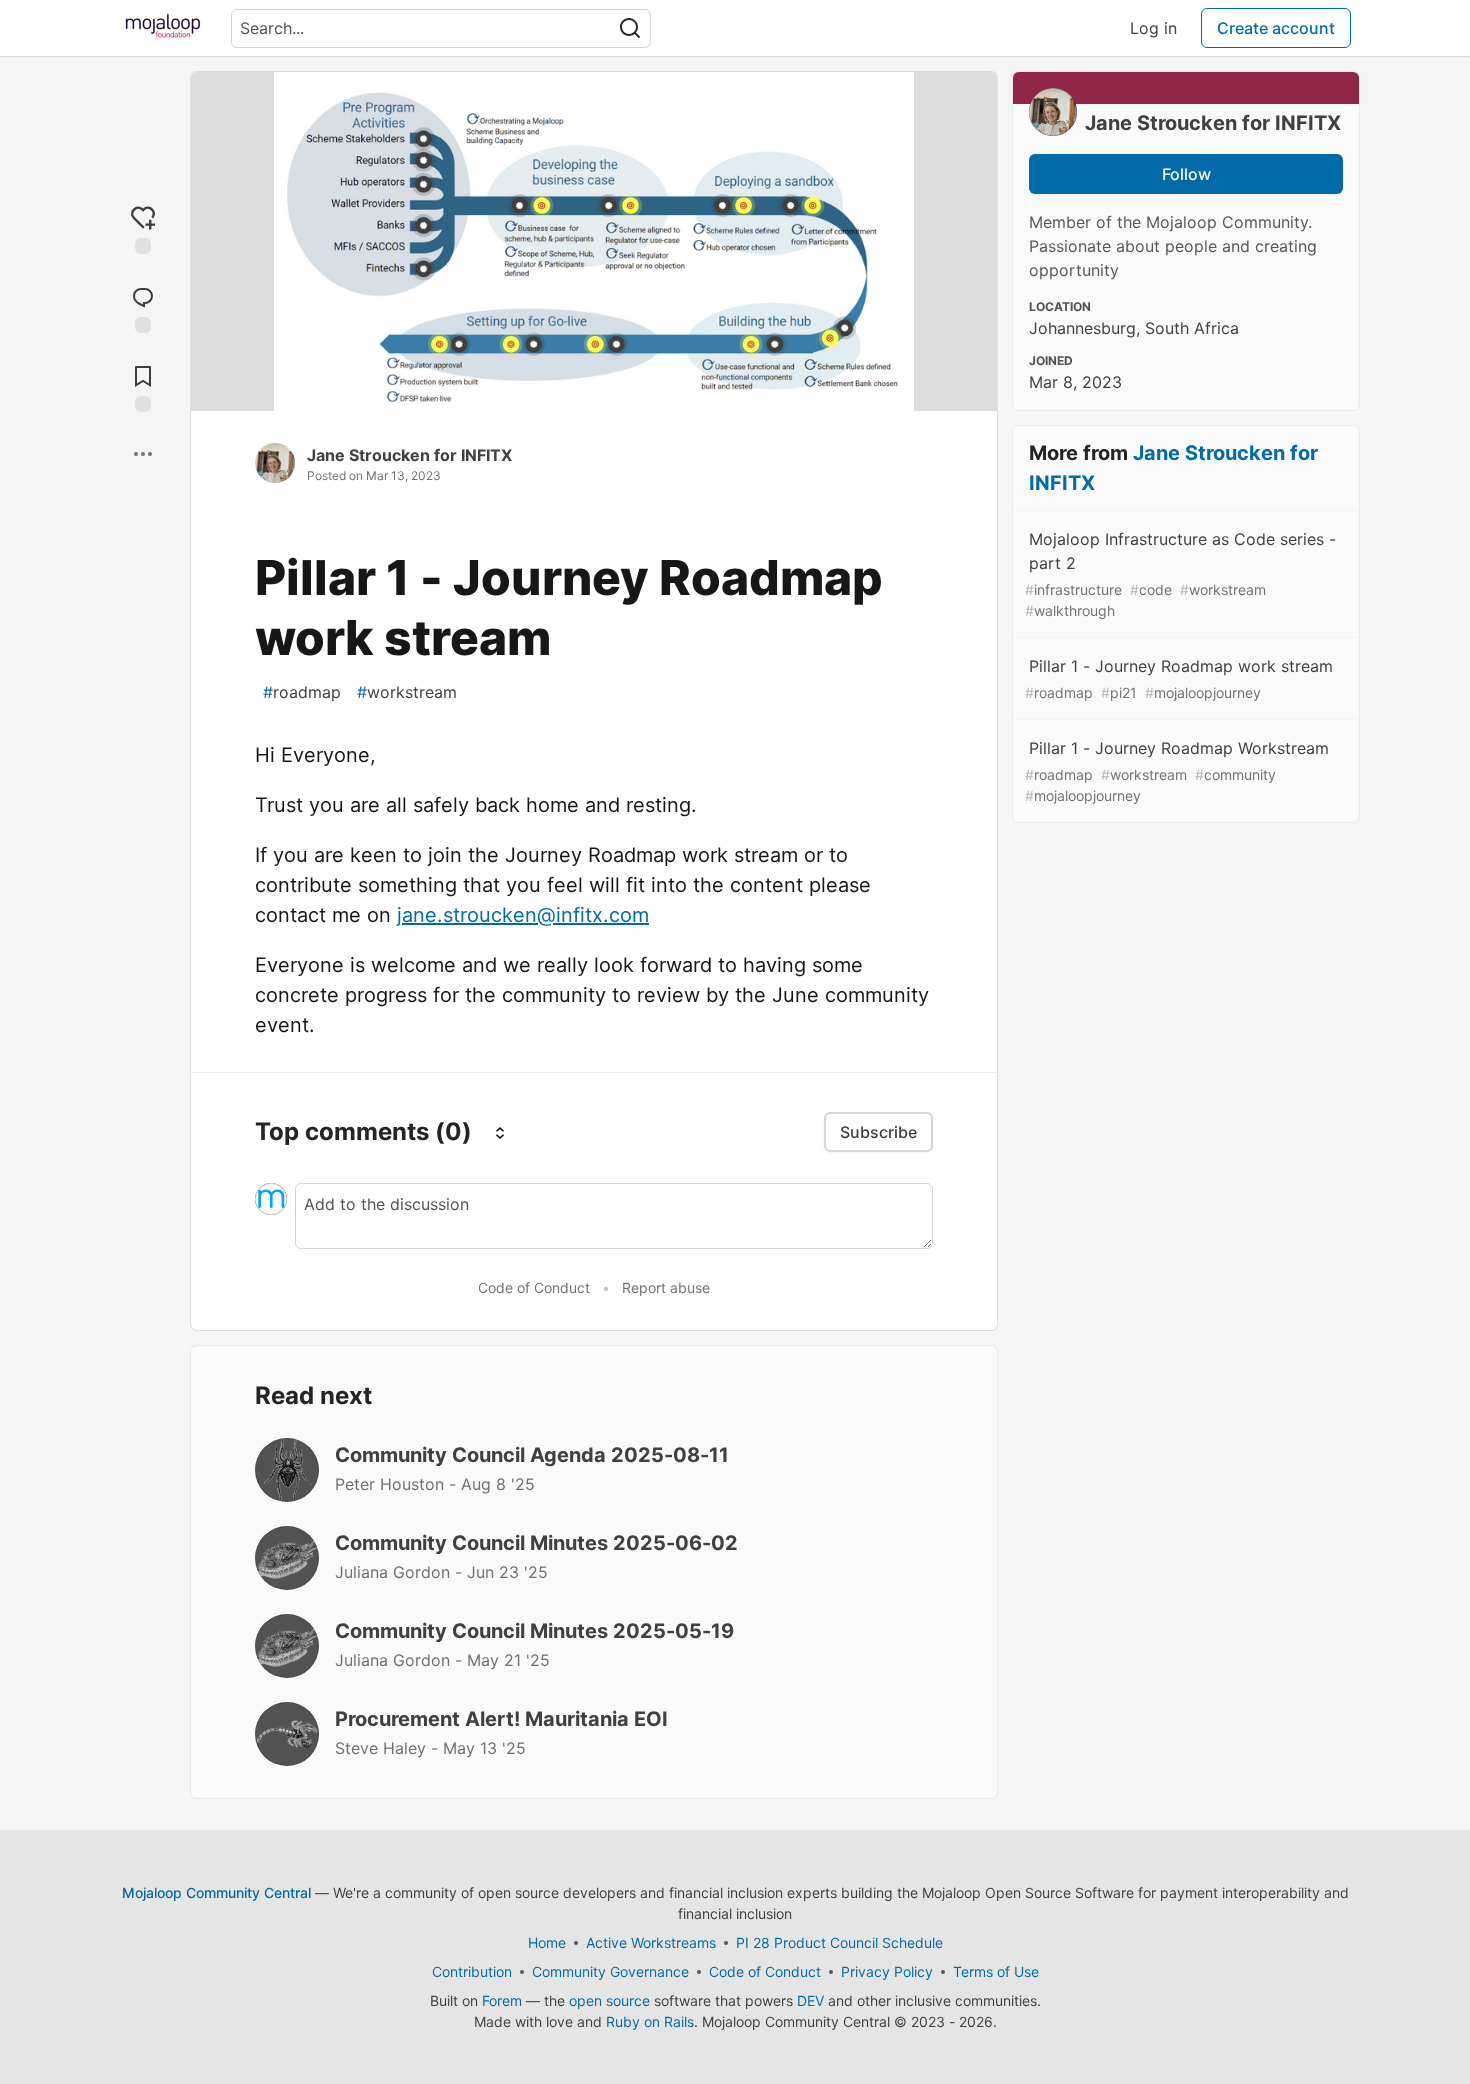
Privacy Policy (887, 1971)
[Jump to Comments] (143, 307)
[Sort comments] (500, 1132)
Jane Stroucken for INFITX (409, 455)
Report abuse (666, 1287)
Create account (1276, 28)
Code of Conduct (534, 1287)
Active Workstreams (651, 1942)
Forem (502, 2000)
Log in (1153, 28)
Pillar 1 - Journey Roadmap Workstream (1177, 771)
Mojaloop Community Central (216, 1892)
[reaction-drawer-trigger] (143, 228)
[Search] (630, 28)
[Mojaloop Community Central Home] (163, 28)
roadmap (302, 692)
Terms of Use (996, 1971)
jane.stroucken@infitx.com (523, 915)
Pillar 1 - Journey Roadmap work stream (1179, 678)
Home (547, 1942)
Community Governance (610, 1971)
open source (609, 2000)
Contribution (472, 1971)
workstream (407, 692)
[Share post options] (143, 454)
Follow (1186, 174)
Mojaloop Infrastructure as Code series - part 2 (1180, 574)
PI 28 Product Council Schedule (839, 1942)
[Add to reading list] (143, 386)
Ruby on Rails (650, 2021)
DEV (810, 2000)
